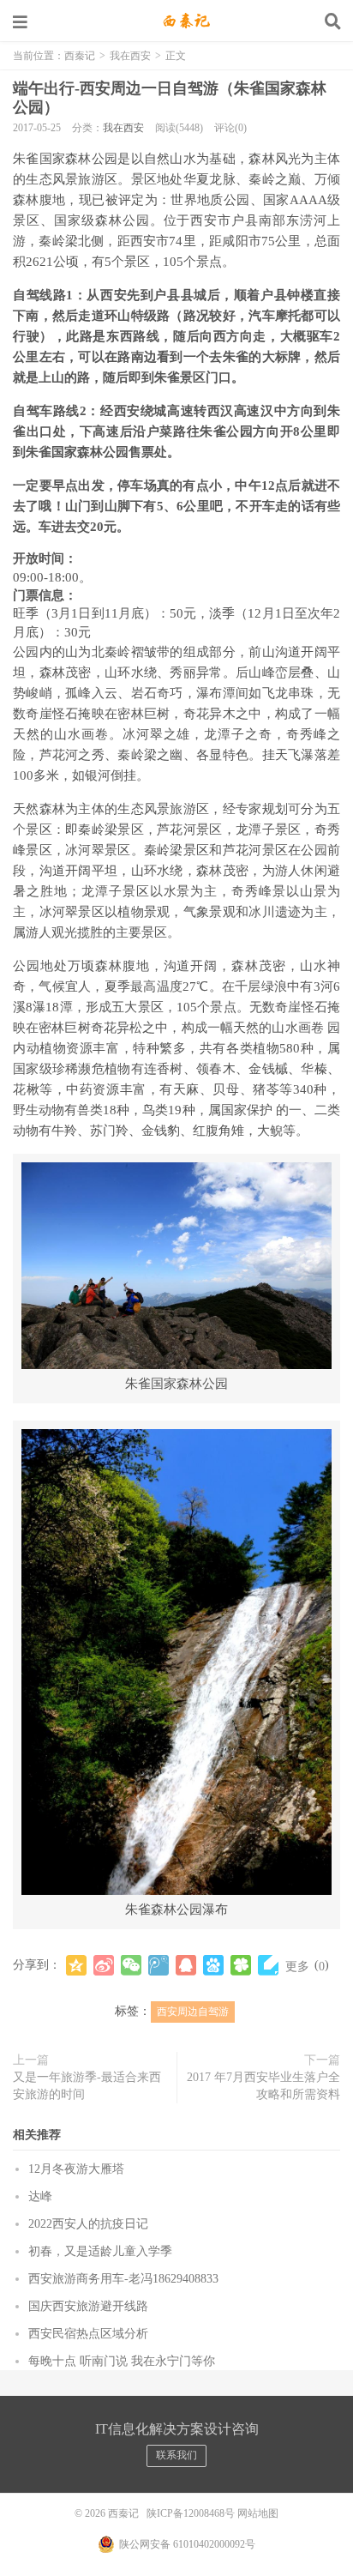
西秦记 (176, 21)
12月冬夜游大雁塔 (76, 2169)
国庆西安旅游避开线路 (88, 2306)
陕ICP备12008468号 (191, 2513)
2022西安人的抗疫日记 (88, 2224)
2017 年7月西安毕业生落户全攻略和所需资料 (263, 2086)
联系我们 (176, 2455)
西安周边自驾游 (193, 2012)
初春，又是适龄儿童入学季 (100, 2251)
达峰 (40, 2196)
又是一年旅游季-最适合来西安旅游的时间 (87, 2086)
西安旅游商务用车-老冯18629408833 (123, 2279)
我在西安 (130, 56)
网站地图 (258, 2513)
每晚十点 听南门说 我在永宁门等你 (122, 2361)
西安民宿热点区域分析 (88, 2334)
